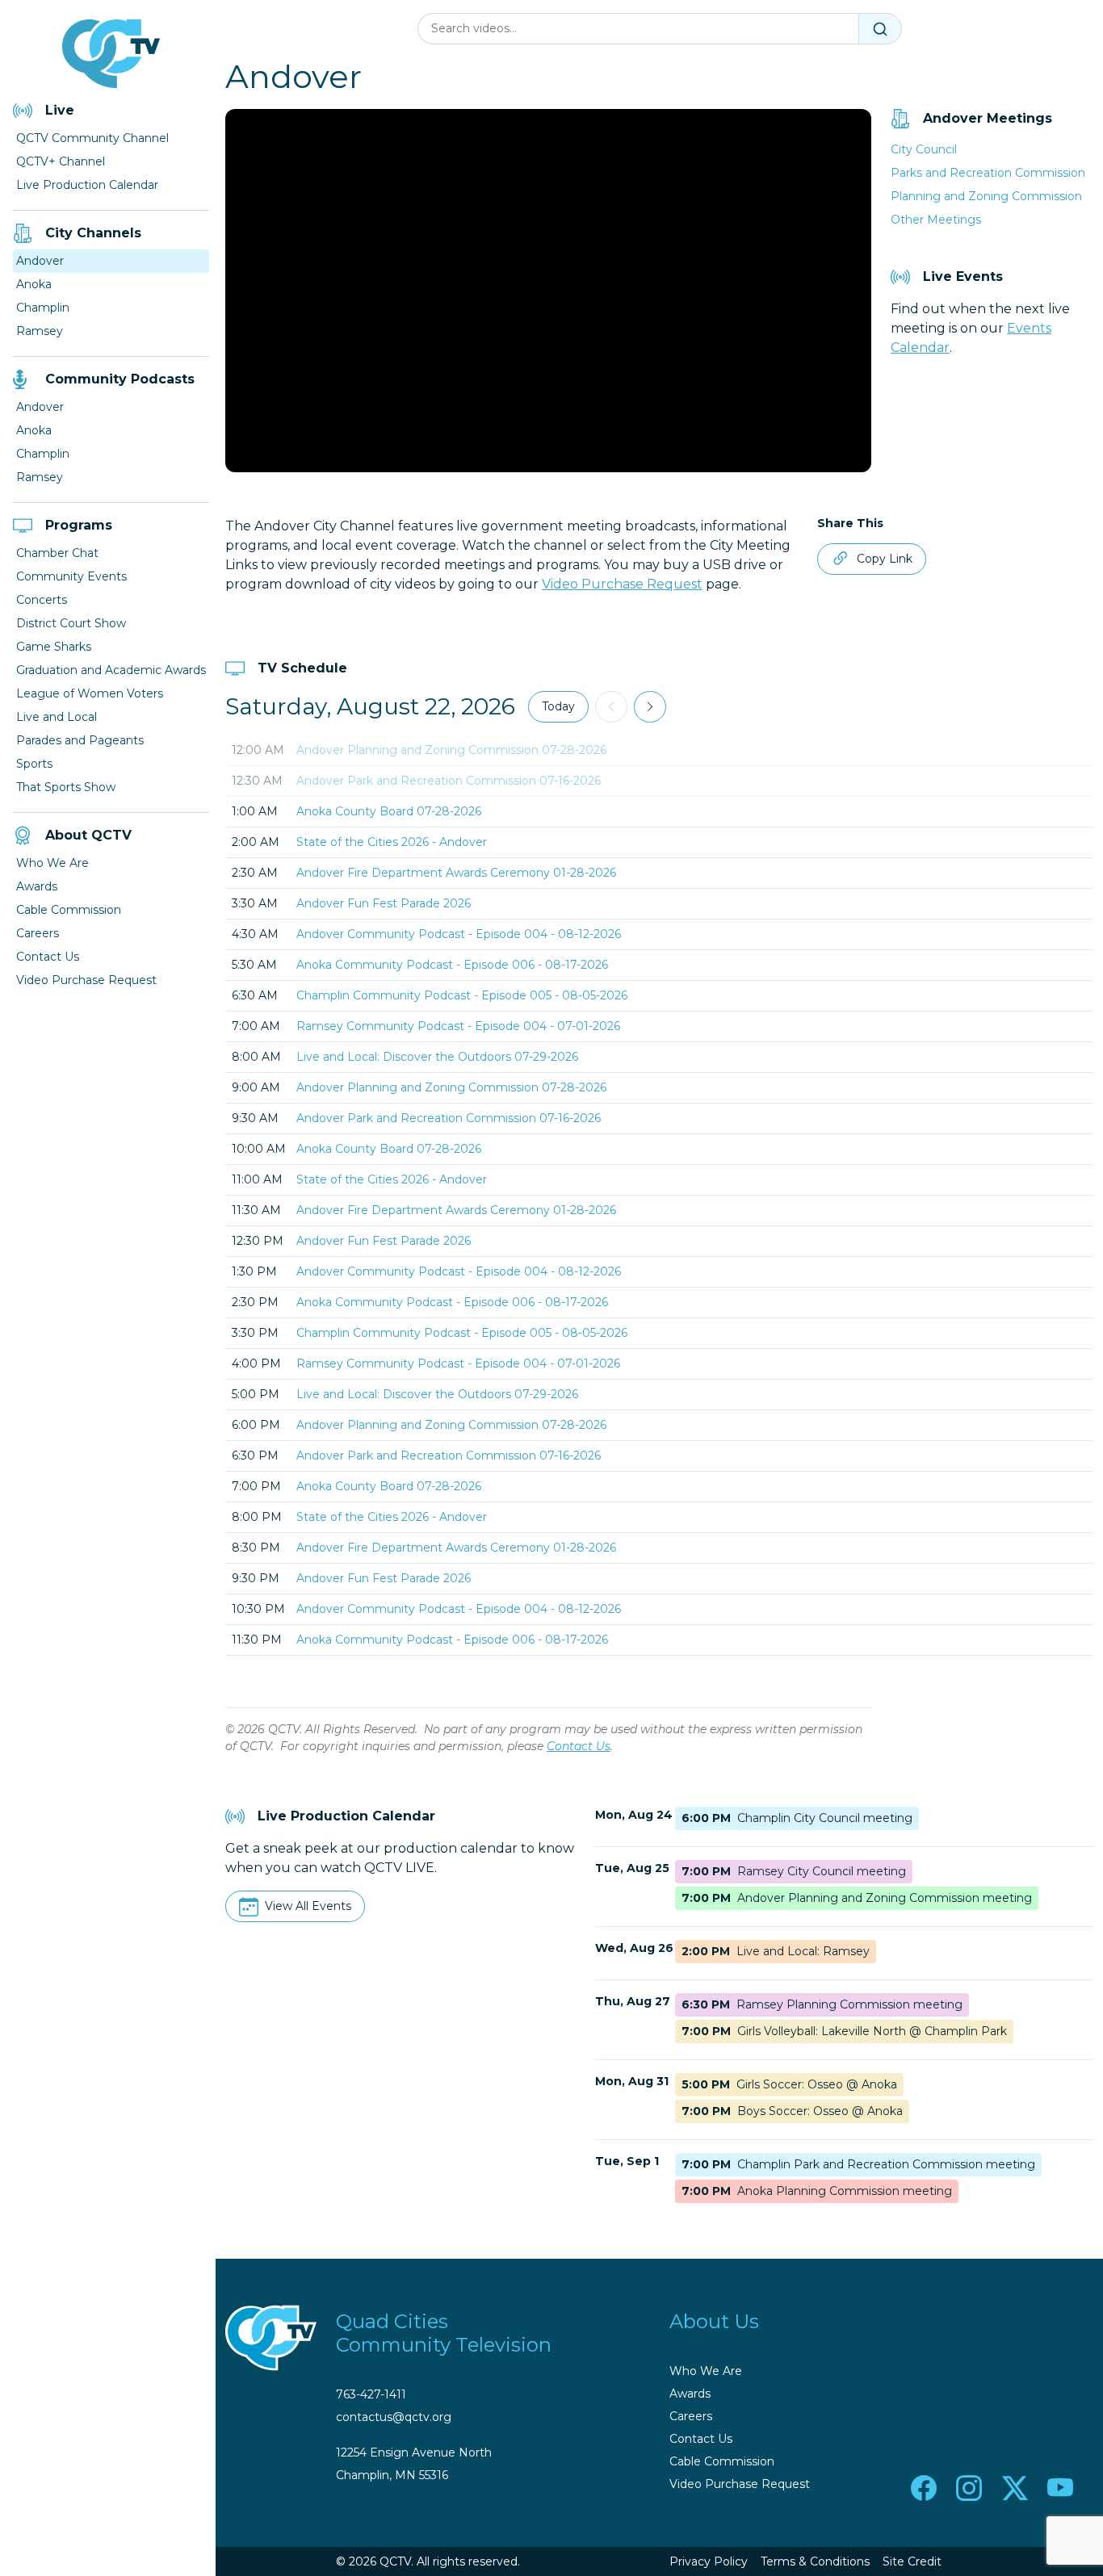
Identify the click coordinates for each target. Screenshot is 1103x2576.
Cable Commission (69, 910)
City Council (924, 149)
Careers (38, 933)
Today (558, 706)
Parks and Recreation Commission (988, 173)
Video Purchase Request (86, 980)
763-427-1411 (371, 2394)
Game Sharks (54, 647)
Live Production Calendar (87, 185)
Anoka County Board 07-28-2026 (389, 811)
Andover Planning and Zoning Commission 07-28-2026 (451, 750)
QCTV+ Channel (61, 161)
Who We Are (52, 863)
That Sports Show (66, 787)
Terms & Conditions (815, 2561)
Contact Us (48, 957)
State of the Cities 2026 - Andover (392, 842)
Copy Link (885, 559)
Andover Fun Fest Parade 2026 (384, 903)
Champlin (43, 308)
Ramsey (40, 331)
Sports (34, 764)
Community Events (71, 576)
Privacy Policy (709, 2561)
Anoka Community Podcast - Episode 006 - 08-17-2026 (452, 965)
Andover (40, 261)
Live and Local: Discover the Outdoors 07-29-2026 (437, 1057)
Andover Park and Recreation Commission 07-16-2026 (449, 781)
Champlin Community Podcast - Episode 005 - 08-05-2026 (462, 995)
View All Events (308, 1906)
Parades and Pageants (80, 740)
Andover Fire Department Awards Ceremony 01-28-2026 (456, 873)
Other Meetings (936, 220)
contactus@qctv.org (394, 2417)
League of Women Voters (90, 693)
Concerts (42, 600)
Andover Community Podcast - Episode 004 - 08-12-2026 (459, 934)
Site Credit (912, 2561)
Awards (37, 886)
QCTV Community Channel (92, 138)
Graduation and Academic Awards (111, 670)
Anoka (34, 284)
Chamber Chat (57, 553)
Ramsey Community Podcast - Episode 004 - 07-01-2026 (458, 1026)
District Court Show (71, 623)
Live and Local (57, 717)
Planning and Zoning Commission (986, 196)
